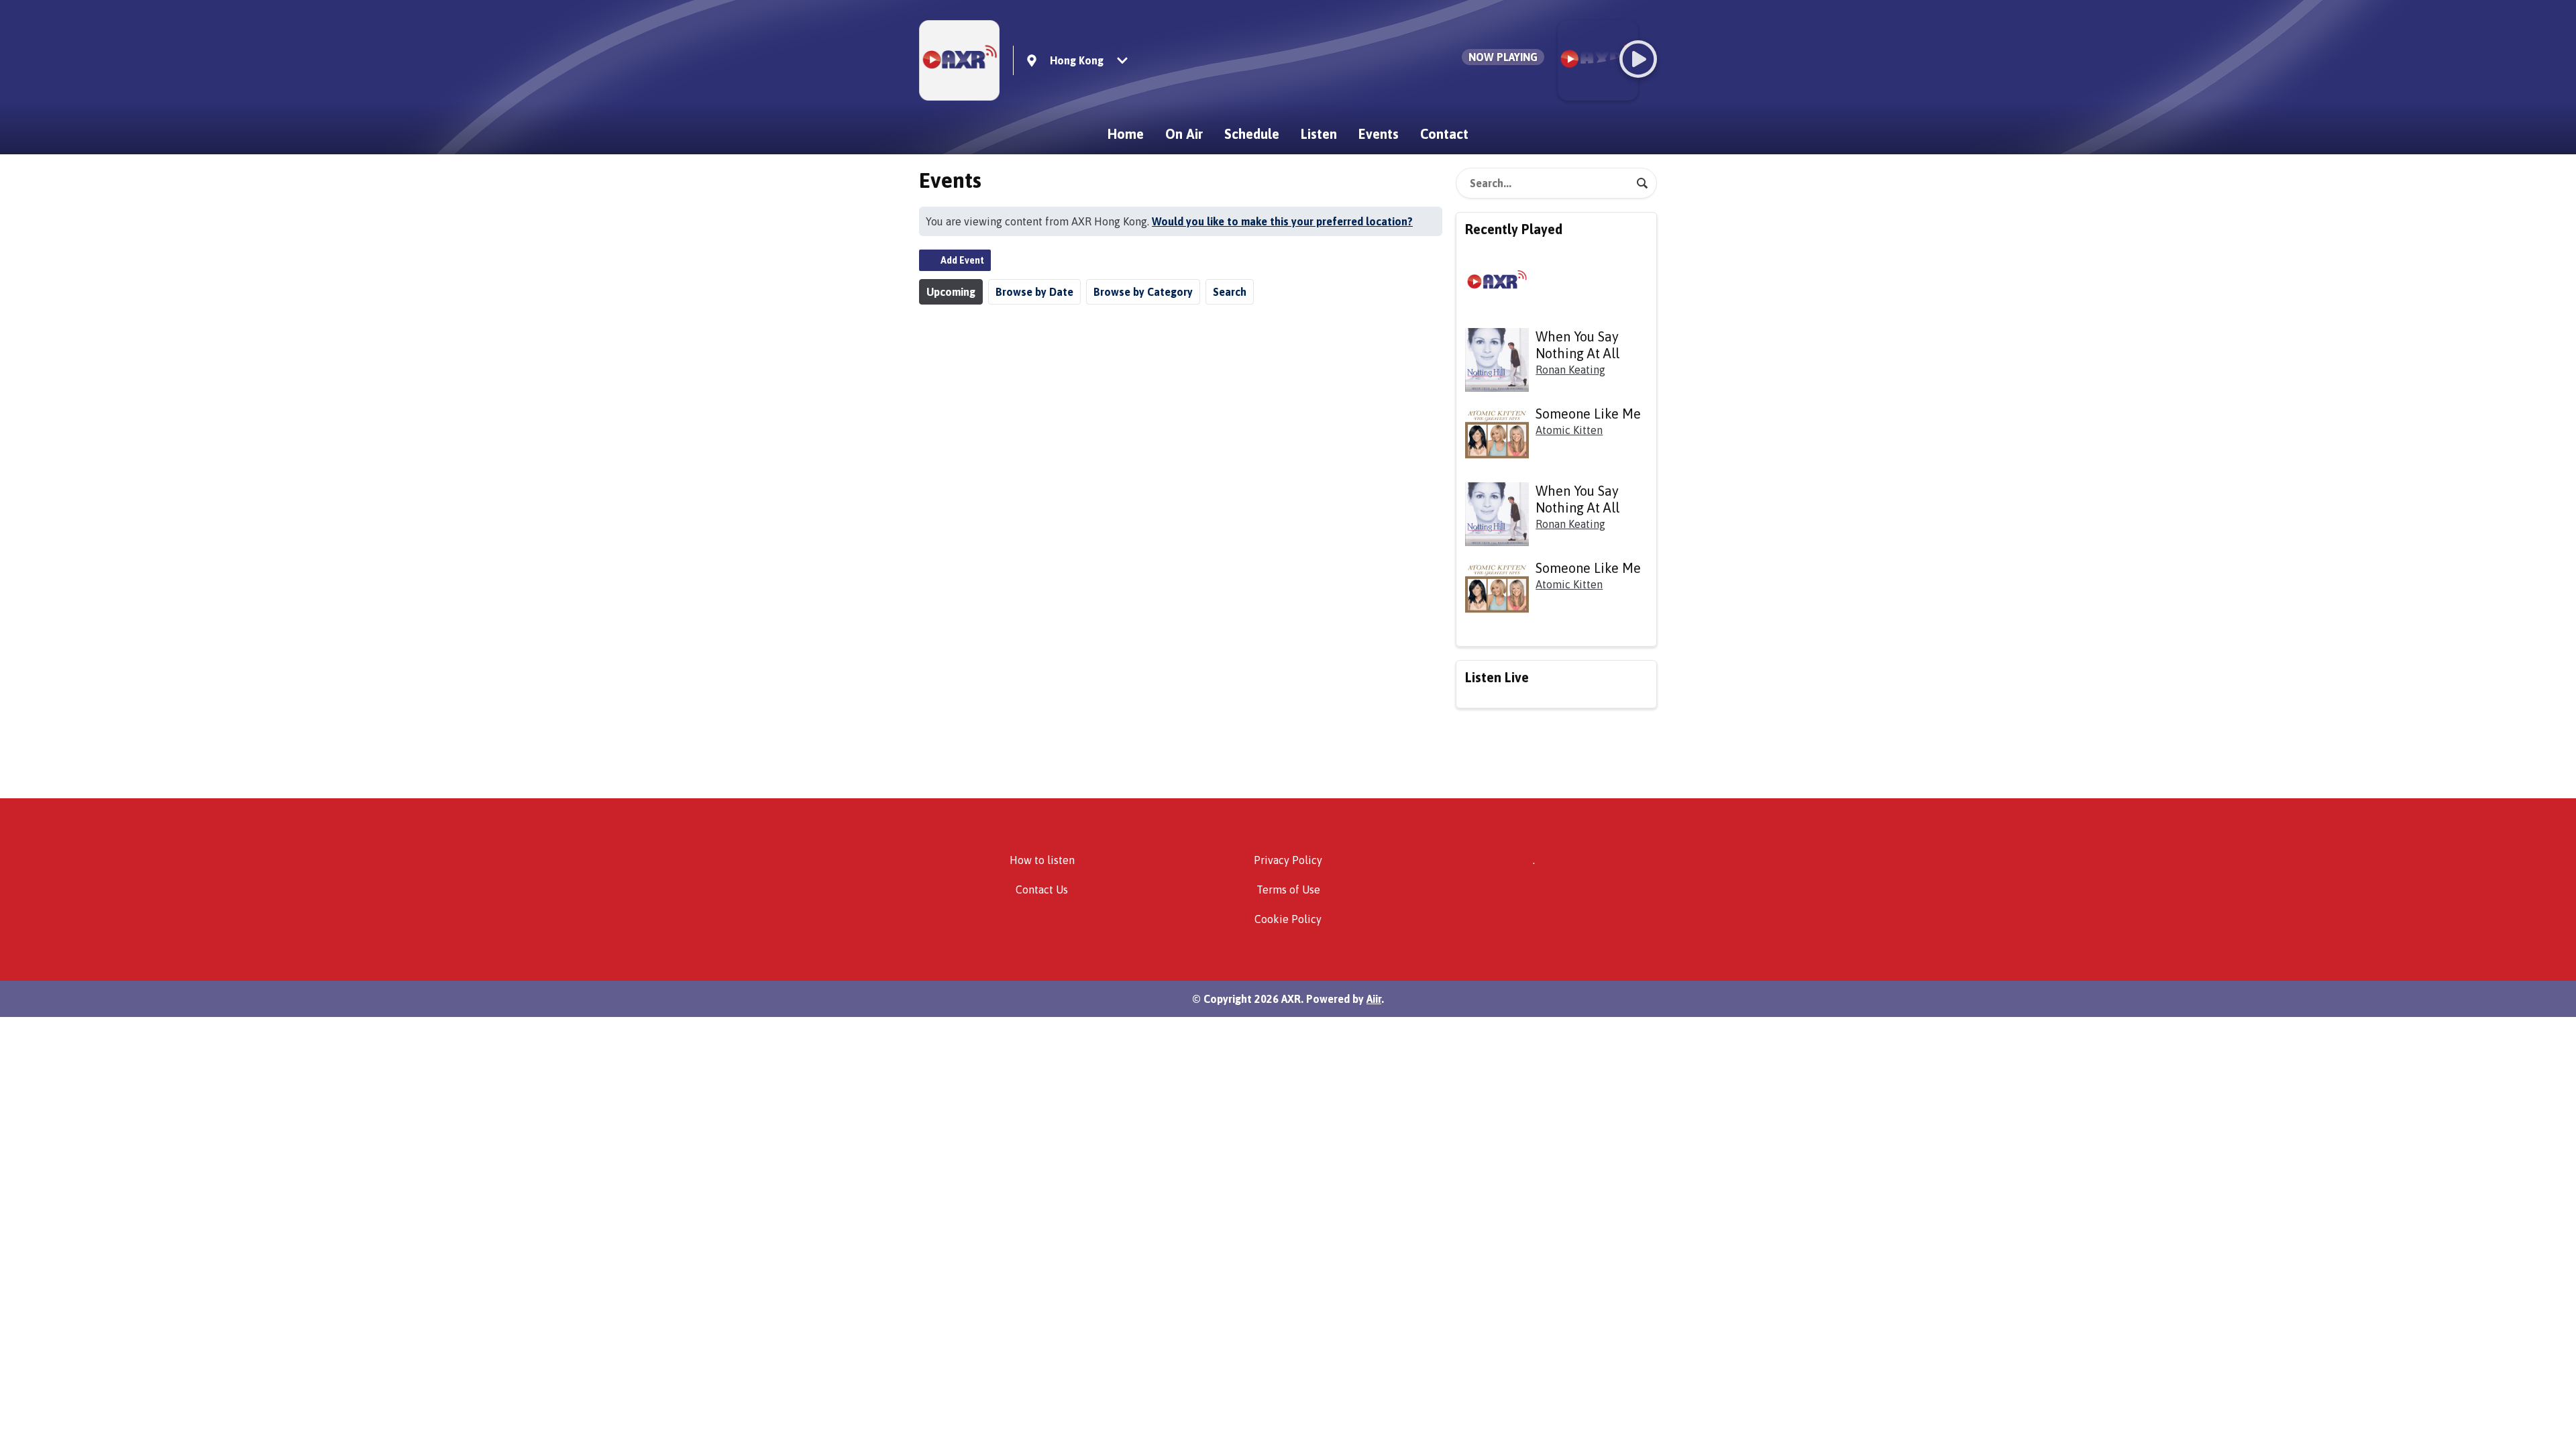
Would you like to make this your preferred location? (1282, 221)
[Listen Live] (1638, 59)
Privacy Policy (1288, 860)
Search (1230, 292)
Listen (1319, 134)
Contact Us (1042, 890)
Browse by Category (1143, 292)
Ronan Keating (1570, 370)
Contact (1444, 134)
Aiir (1374, 999)
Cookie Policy (1288, 919)
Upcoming (951, 292)
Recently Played (1514, 229)
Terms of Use (1288, 890)
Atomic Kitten (1569, 430)
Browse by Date (1034, 292)
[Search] (1642, 183)
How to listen (1042, 860)
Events (1379, 134)
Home (1126, 134)
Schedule (1252, 134)
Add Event (962, 260)
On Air (1184, 134)
